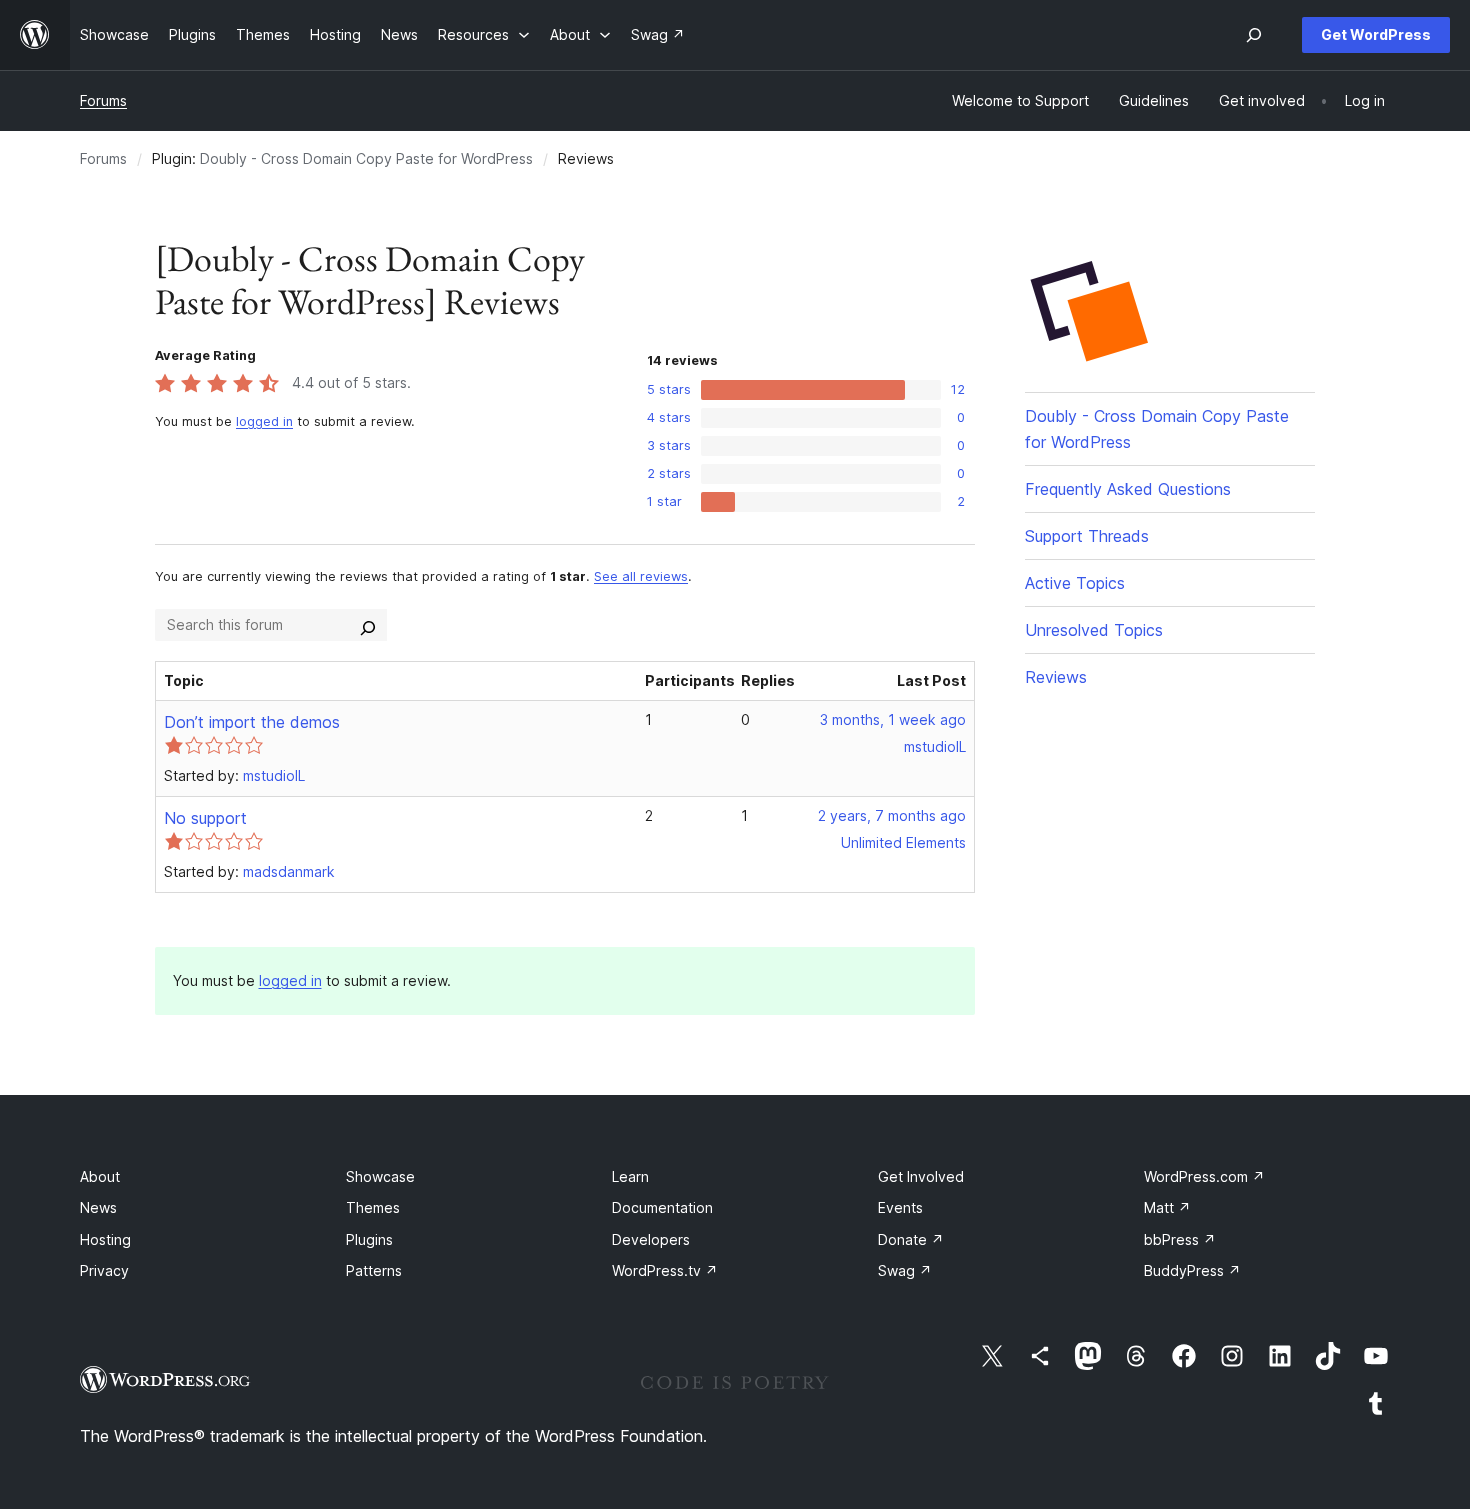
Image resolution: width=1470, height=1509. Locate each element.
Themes (373, 1207)
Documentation (662, 1207)
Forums (103, 100)
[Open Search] (1254, 35)
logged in (264, 421)
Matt (1167, 1207)
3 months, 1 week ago (893, 719)
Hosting (105, 1239)
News (98, 1207)
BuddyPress (1192, 1270)
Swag (905, 1270)
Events (900, 1207)
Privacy (104, 1270)
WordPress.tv (665, 1270)
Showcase (380, 1176)
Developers (651, 1239)
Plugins (369, 1239)
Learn (630, 1176)
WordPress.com (1204, 1176)
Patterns (374, 1270)
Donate (911, 1239)
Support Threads (1087, 536)
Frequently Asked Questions (1128, 489)
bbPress (1180, 1239)
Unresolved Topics (1094, 630)
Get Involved (921, 1176)
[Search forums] (368, 625)
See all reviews (641, 576)
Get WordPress (1376, 34)
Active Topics (1075, 583)
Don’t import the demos (252, 722)
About (100, 1176)
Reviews (1056, 677)
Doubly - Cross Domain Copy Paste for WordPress (366, 158)
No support (205, 818)
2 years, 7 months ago (892, 815)
